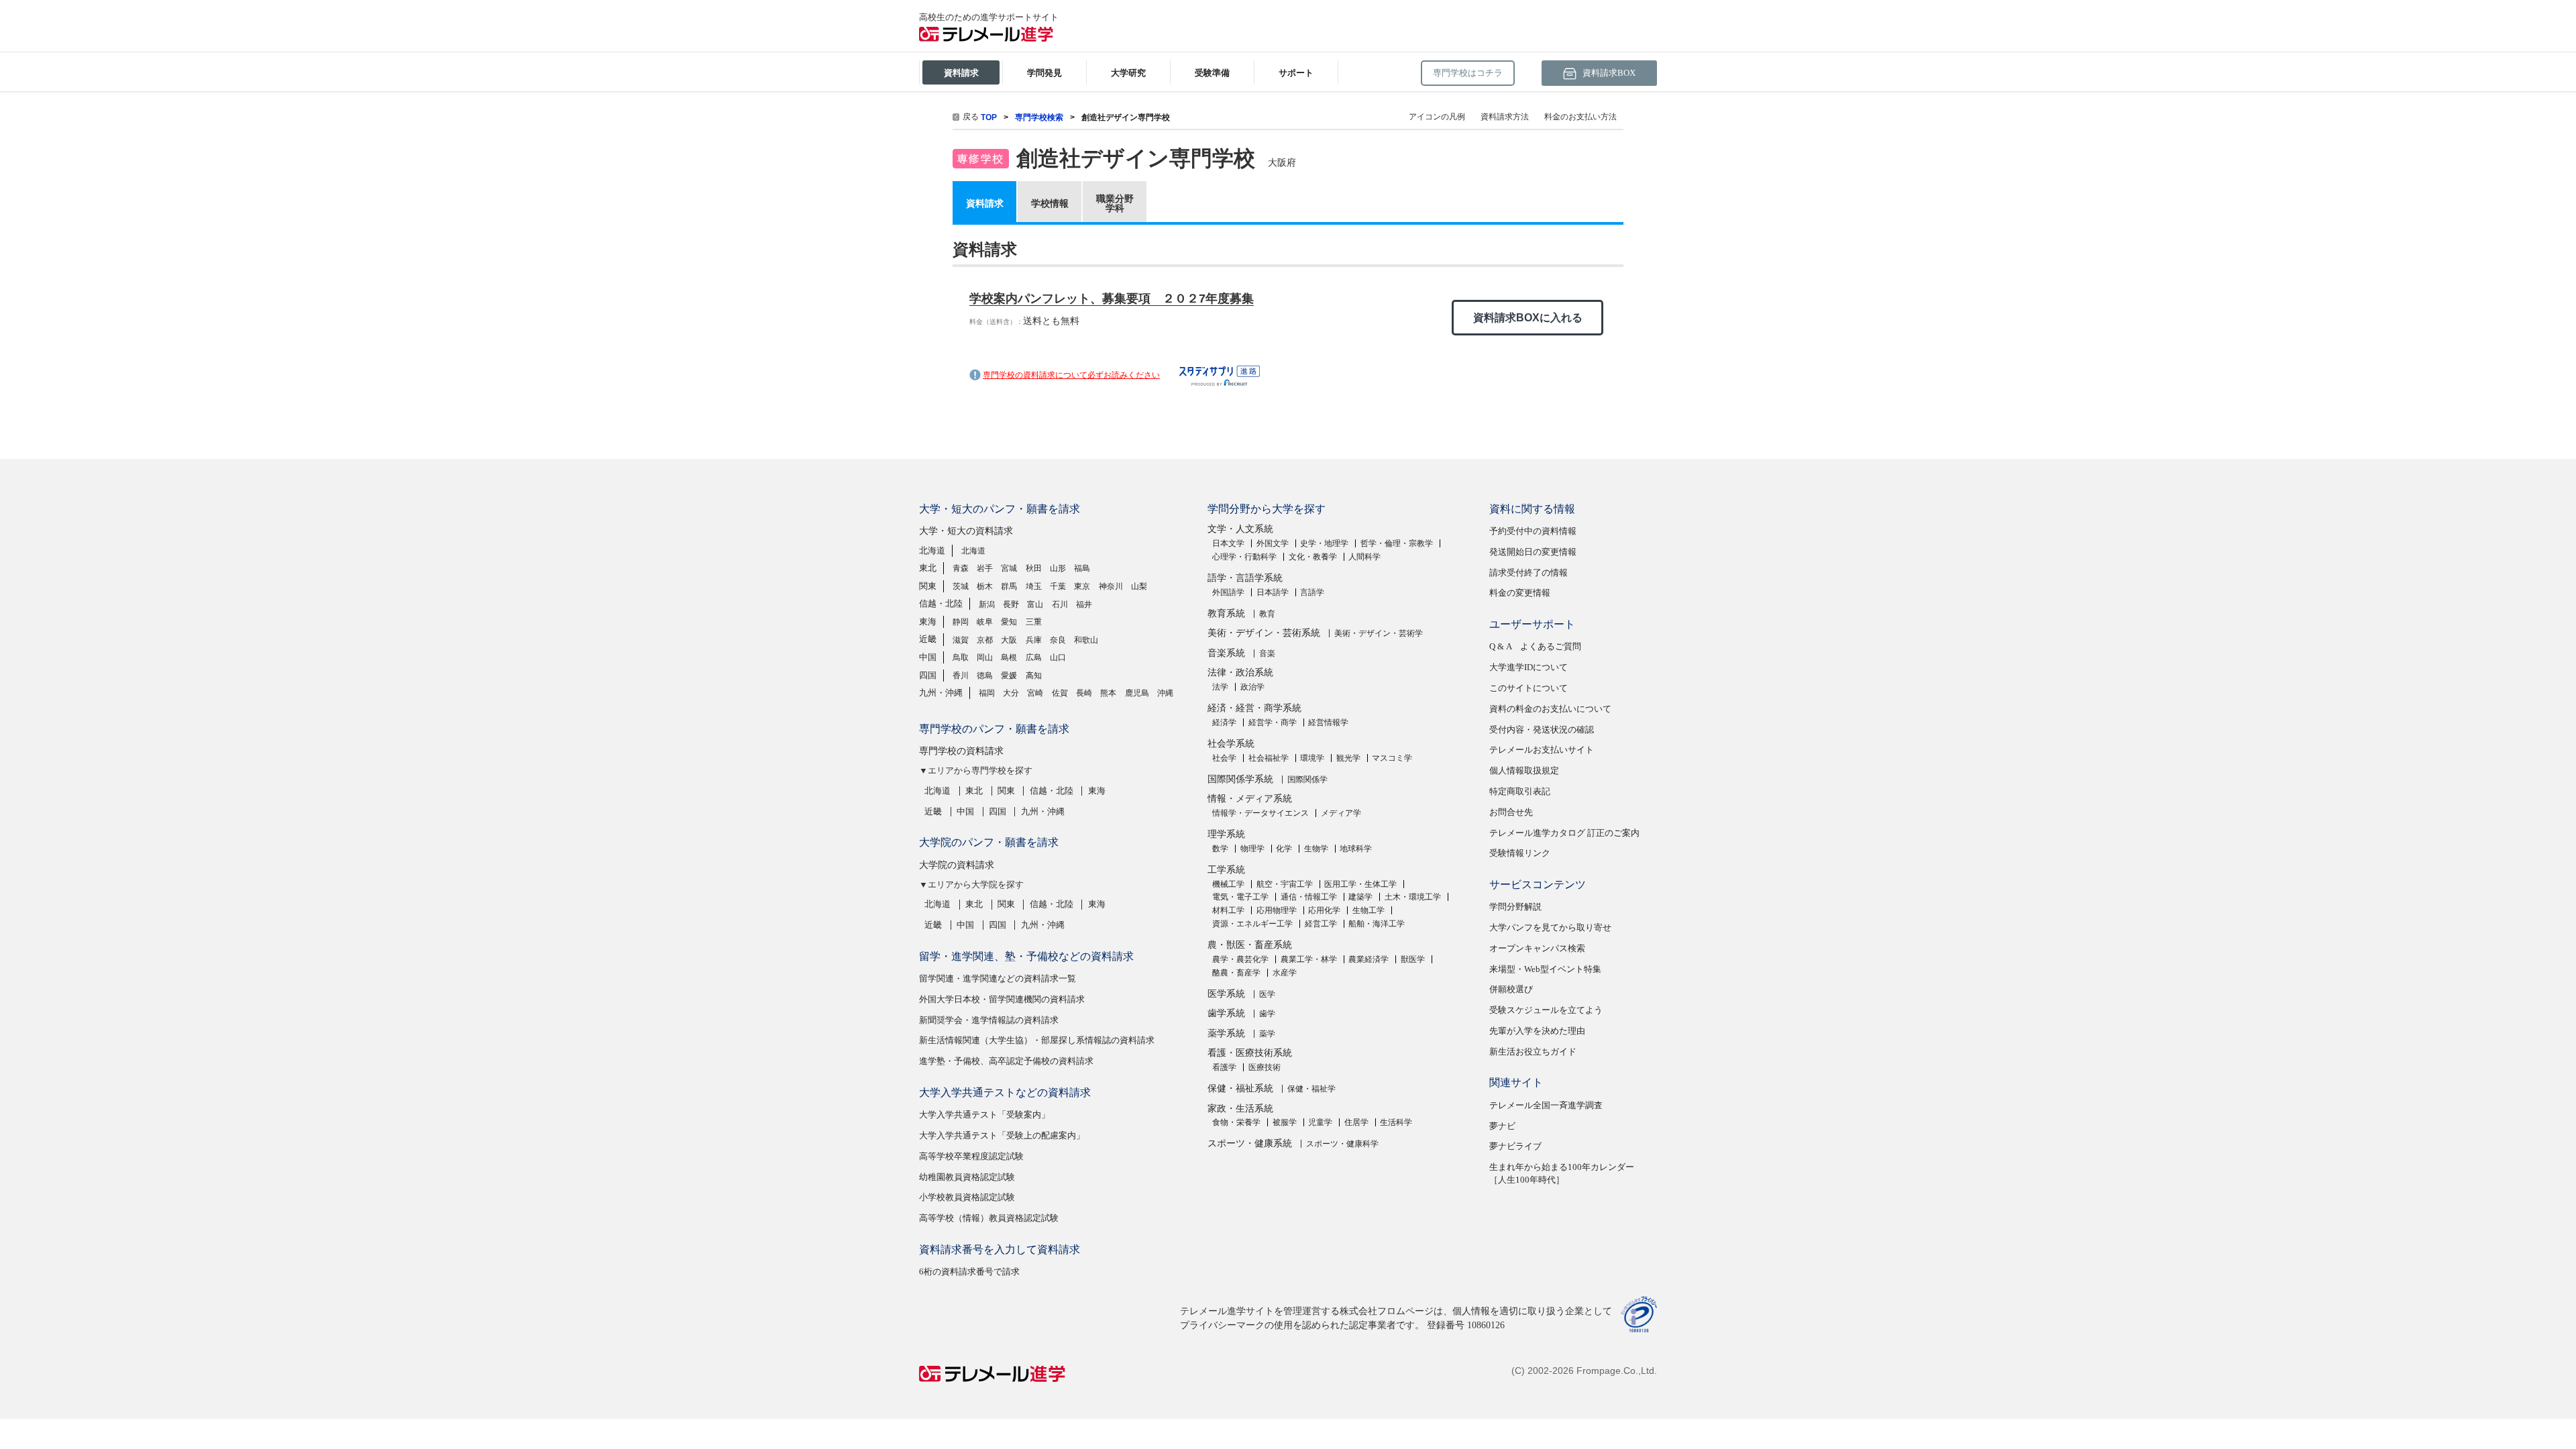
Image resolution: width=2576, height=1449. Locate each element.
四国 (928, 675)
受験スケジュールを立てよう (1546, 1010)
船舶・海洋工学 (1377, 924)
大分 (1011, 693)
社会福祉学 (1269, 758)
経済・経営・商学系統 (1254, 708)
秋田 (1034, 568)
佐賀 (1060, 693)
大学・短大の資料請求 (966, 531)
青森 (961, 568)
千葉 (1058, 586)
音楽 (1267, 653)
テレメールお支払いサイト (1542, 750)
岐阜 (985, 622)
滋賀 (961, 640)
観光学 (1348, 758)
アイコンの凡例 (1437, 117)
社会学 (1224, 758)
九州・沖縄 (941, 693)
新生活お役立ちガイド (1533, 1052)
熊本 (1108, 693)
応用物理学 (1277, 910)
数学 (1220, 849)
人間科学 (1364, 557)
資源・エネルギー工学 (1252, 924)
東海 (928, 622)
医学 (1267, 994)
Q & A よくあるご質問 (1535, 646)
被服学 (1285, 1122)
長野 (1011, 604)
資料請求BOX (1608, 73)
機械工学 (1228, 884)
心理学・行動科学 (1244, 557)
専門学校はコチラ (1468, 73)
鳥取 (961, 657)
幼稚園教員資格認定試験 (967, 1177)
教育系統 (1226, 613)
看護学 (1224, 1067)
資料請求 (985, 203)
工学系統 (1226, 870)
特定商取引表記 (1520, 791)
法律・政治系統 (1240, 673)
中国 (928, 657)
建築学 (1360, 897)
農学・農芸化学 (1240, 959)
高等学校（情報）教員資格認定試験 (989, 1218)
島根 (1009, 657)
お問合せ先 (1511, 812)
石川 (1060, 604)
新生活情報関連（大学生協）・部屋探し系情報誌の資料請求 (1037, 1040)
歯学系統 (1226, 1013)
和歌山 (1086, 640)
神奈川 (1111, 586)
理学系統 (1226, 834)
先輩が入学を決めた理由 (1537, 1031)
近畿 (928, 639)
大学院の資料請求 (957, 865)
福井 (1084, 604)
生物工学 (1368, 910)
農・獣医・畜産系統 (1250, 945)
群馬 (1009, 586)
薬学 (1267, 1034)
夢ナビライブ (1515, 1146)
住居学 (1356, 1122)
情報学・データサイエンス (1260, 813)
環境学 (1312, 758)
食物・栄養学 (1236, 1122)
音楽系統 (1226, 653)
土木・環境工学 (1413, 897)
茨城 (961, 586)
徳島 (985, 676)
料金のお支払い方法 (1580, 117)
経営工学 (1321, 924)
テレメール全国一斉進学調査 (1546, 1105)
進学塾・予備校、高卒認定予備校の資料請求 (1006, 1061)
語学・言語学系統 (1245, 578)
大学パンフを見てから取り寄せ (1550, 927)
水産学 (1285, 973)
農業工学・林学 (1309, 959)
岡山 (985, 657)
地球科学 (1356, 849)
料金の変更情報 (1520, 593)
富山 (1035, 604)
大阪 (1009, 640)
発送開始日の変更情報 (1533, 552)
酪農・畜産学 (1236, 973)
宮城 (1009, 568)
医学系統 (1226, 994)
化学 (1284, 849)
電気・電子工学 (1240, 897)
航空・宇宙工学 (1285, 884)
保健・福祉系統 (1240, 1088)
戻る (971, 117)
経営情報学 (1328, 722)
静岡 (961, 622)
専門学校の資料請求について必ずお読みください (1071, 375)
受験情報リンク (1520, 853)
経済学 (1224, 722)
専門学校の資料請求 (961, 751)
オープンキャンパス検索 (1537, 948)
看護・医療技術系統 (1250, 1053)
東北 (928, 568)
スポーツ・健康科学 (1342, 1144)
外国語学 (1228, 592)
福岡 (987, 693)
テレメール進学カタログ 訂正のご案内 (1564, 833)
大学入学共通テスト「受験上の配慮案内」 (1002, 1135)
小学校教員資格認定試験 (967, 1197)
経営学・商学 (1273, 722)
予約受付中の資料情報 (1533, 531)
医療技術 (1265, 1067)
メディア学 (1341, 813)
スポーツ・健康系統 (1250, 1143)
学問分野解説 (1515, 907)
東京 (1082, 586)
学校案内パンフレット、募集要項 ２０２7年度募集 (1112, 299)
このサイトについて (1528, 688)
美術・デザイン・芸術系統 (1264, 633)
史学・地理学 (1324, 543)
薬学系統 (1226, 1033)
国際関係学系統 (1240, 779)
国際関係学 (1307, 780)
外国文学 (1273, 543)
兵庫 (1034, 640)
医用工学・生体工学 (1360, 884)
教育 (1267, 614)
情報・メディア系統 (1250, 799)
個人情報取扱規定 (1524, 770)
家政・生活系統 (1240, 1109)
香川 (961, 676)
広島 (1034, 657)
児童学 (1320, 1122)
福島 (1082, 568)
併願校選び (1511, 989)
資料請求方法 (1505, 117)
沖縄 (1165, 693)
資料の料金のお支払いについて (1550, 709)
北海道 (932, 550)
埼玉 (1034, 586)
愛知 (1009, 622)
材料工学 (1228, 910)
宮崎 (1035, 693)
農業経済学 (1368, 959)
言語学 (1312, 592)
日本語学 (1273, 592)
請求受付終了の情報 (1528, 573)
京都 (985, 640)
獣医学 (1413, 959)
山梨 (1139, 586)
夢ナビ (1502, 1126)
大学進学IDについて (1528, 667)
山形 (1058, 568)
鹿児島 (1137, 693)
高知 (1034, 676)
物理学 (1252, 849)
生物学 (1316, 849)
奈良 (1058, 640)
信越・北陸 (941, 603)
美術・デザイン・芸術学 (1379, 633)
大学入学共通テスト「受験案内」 (984, 1115)
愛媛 (1009, 676)
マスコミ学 (1392, 758)
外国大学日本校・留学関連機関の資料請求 (1002, 999)
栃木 (985, 586)
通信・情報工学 (1309, 897)
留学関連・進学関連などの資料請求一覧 (998, 978)
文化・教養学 (1313, 557)
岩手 (985, 568)
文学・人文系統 (1240, 529)
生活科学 (1396, 1122)
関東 (928, 586)
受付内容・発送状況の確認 (1542, 730)
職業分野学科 (1115, 203)
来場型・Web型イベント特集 (1545, 969)
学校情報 (1050, 203)
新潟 (987, 604)
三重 (1034, 622)
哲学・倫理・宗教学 (1397, 543)
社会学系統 (1231, 744)
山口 (1058, 657)
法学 (1220, 687)
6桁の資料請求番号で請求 (969, 1272)
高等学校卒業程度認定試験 (971, 1156)
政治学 (1252, 687)
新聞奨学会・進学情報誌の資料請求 (989, 1020)
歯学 (1267, 1014)
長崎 (1084, 693)
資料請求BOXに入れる (1528, 318)
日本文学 (1228, 543)
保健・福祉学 (1311, 1089)
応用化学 (1324, 910)
